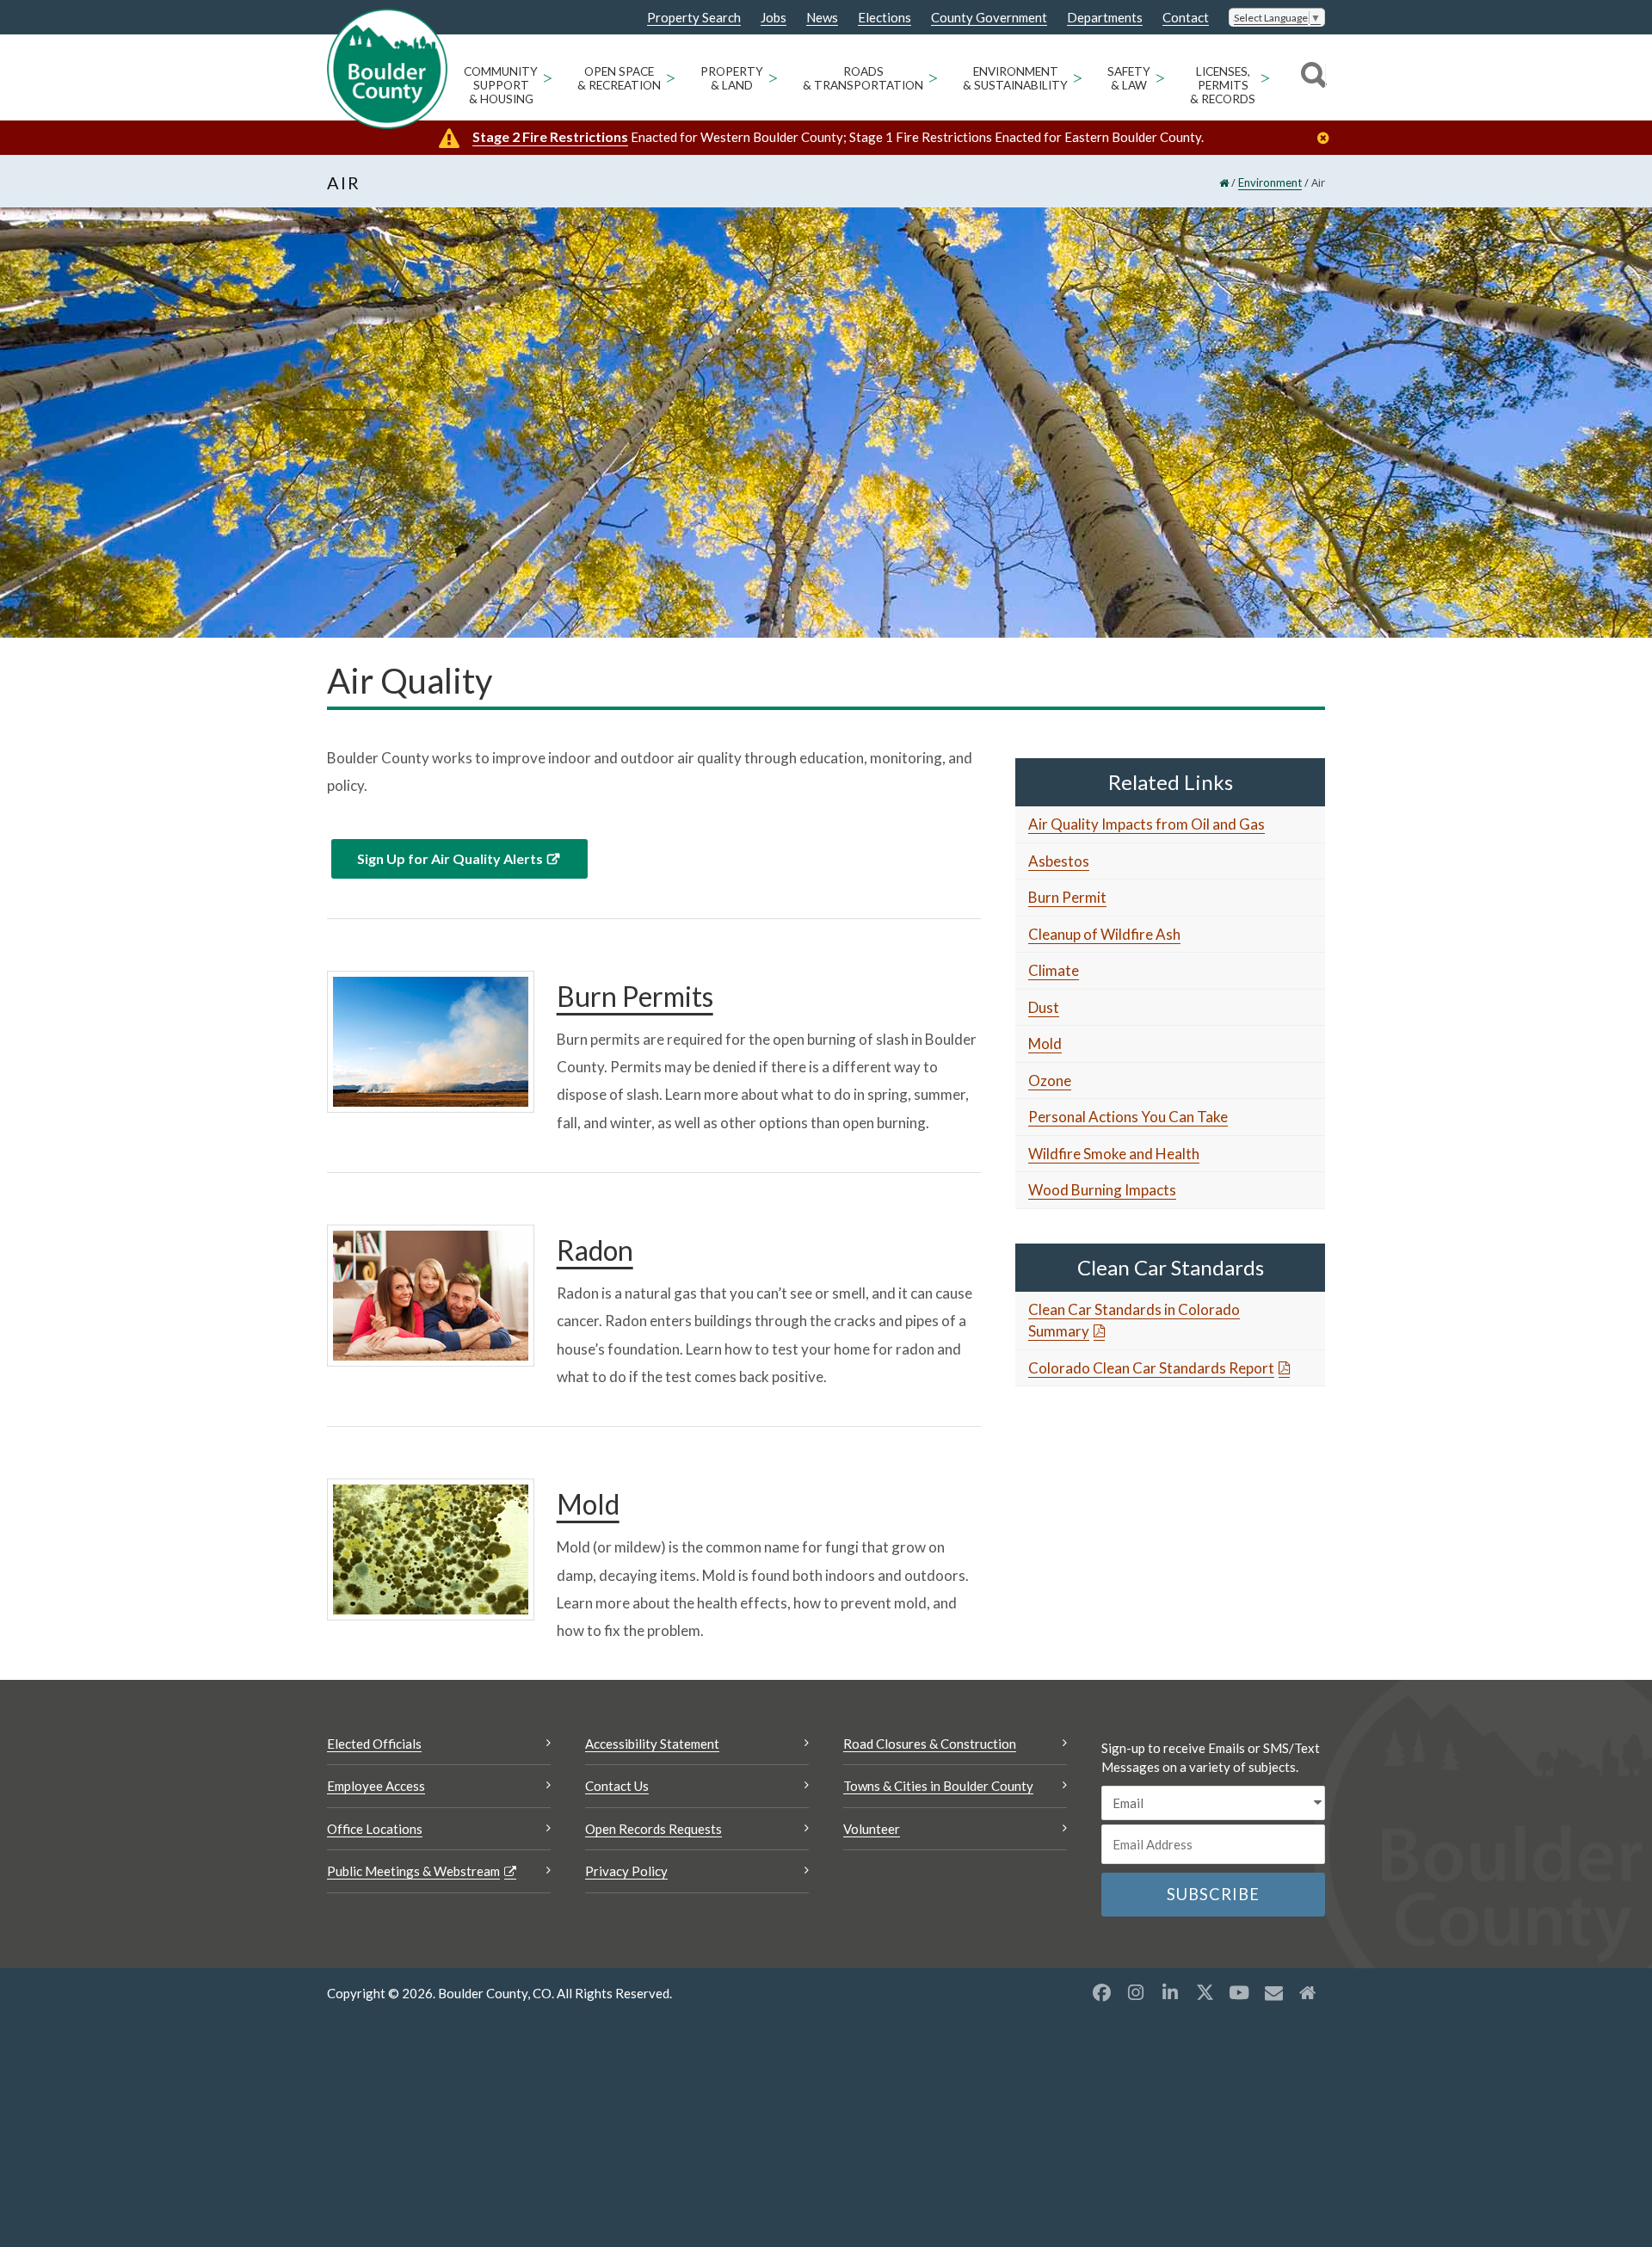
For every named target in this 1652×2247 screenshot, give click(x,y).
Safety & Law (1129, 78)
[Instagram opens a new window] (1136, 1992)
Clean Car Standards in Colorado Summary (1134, 1321)
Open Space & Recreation (619, 78)
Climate (1054, 970)
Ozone (1050, 1080)
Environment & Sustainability (1015, 78)
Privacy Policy (626, 1871)
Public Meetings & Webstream (413, 1871)
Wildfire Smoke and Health (1114, 1154)
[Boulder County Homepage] (387, 69)
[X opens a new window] (1205, 1992)
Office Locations (375, 1829)
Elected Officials (374, 1744)
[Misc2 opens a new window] (1308, 1992)
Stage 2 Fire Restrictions (550, 136)
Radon (595, 1250)
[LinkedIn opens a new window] (1170, 1992)
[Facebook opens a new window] (1101, 1992)
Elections (885, 18)
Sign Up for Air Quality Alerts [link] (450, 858)
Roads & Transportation (863, 78)
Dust (1044, 1007)
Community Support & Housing (501, 85)
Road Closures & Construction (930, 1744)
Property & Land (732, 78)
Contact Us (617, 1786)
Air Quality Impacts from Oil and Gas (1147, 824)
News (822, 18)
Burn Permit (1067, 897)
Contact (1186, 18)
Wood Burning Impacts (1102, 1190)
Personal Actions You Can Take (1128, 1117)
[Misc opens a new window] (1273, 1992)
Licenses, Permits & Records (1223, 85)
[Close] (1328, 138)
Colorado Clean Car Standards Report (1151, 1368)
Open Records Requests (653, 1829)
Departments (1105, 18)
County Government (989, 18)
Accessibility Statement (652, 1744)
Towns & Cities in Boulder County (938, 1786)
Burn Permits (635, 996)
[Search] (1311, 77)
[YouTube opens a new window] (1239, 1992)
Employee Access (376, 1786)
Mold (588, 1504)
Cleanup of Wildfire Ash (1104, 934)
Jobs (774, 18)
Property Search (694, 18)
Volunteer (872, 1829)
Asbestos (1059, 861)
